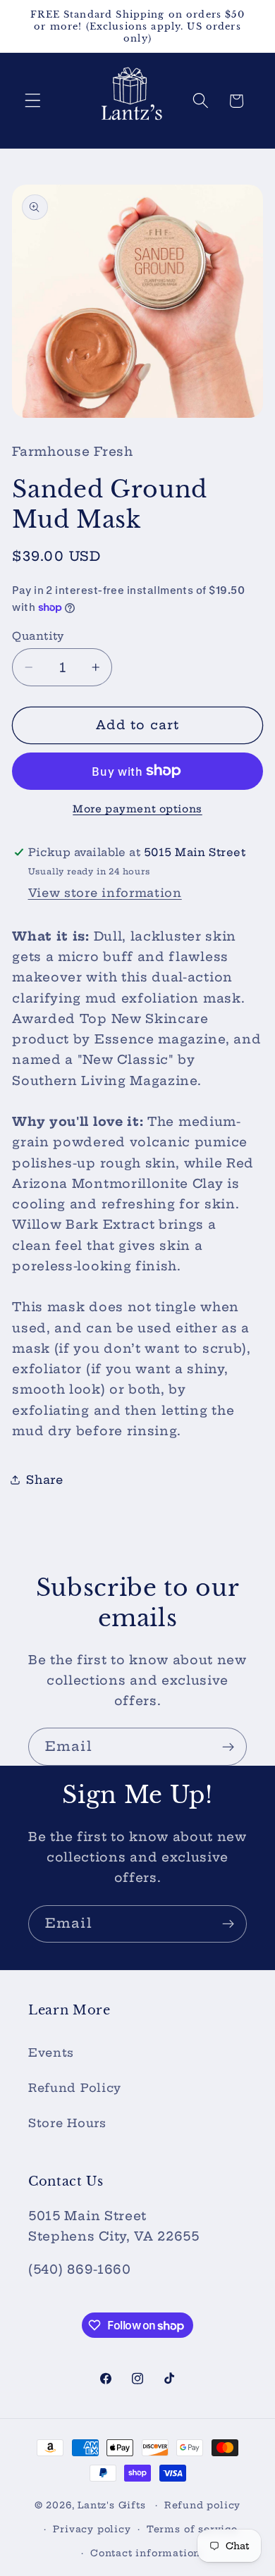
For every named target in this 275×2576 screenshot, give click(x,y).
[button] (33, 101)
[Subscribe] (228, 1747)
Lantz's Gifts (111, 2505)
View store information (105, 893)
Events (51, 2052)
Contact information (145, 2553)
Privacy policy (92, 2529)
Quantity (38, 636)
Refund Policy (75, 2088)
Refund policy (202, 2505)
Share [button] (44, 1480)
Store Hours (67, 2123)
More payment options (137, 809)
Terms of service (192, 2529)
